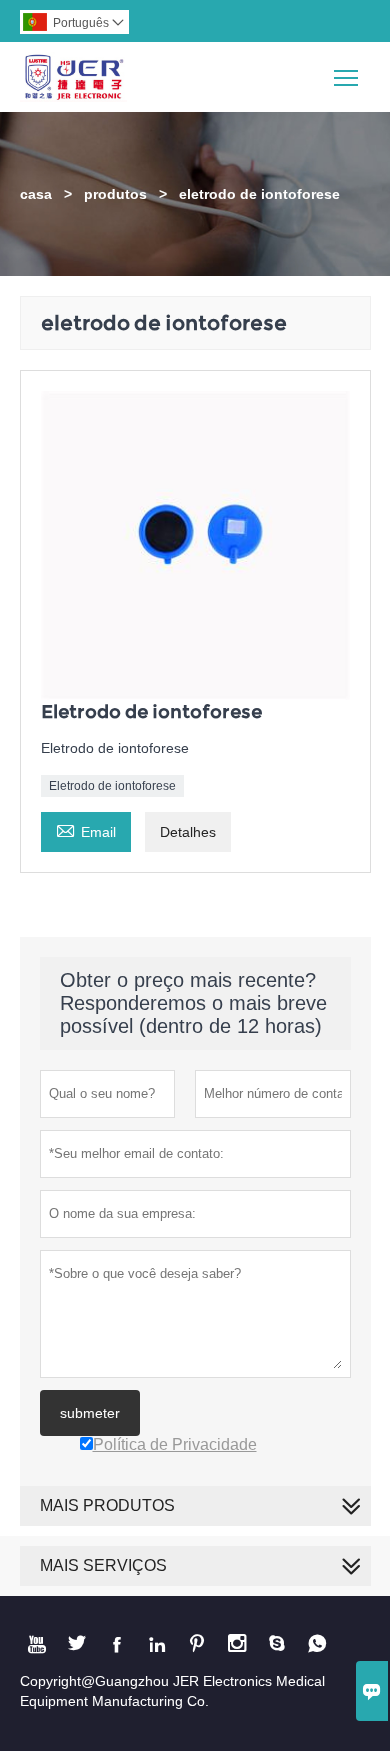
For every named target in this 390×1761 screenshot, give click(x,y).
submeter (90, 1413)
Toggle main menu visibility (346, 76)
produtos (115, 194)
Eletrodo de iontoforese (112, 786)
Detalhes (188, 832)
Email (86, 829)
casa (36, 194)
